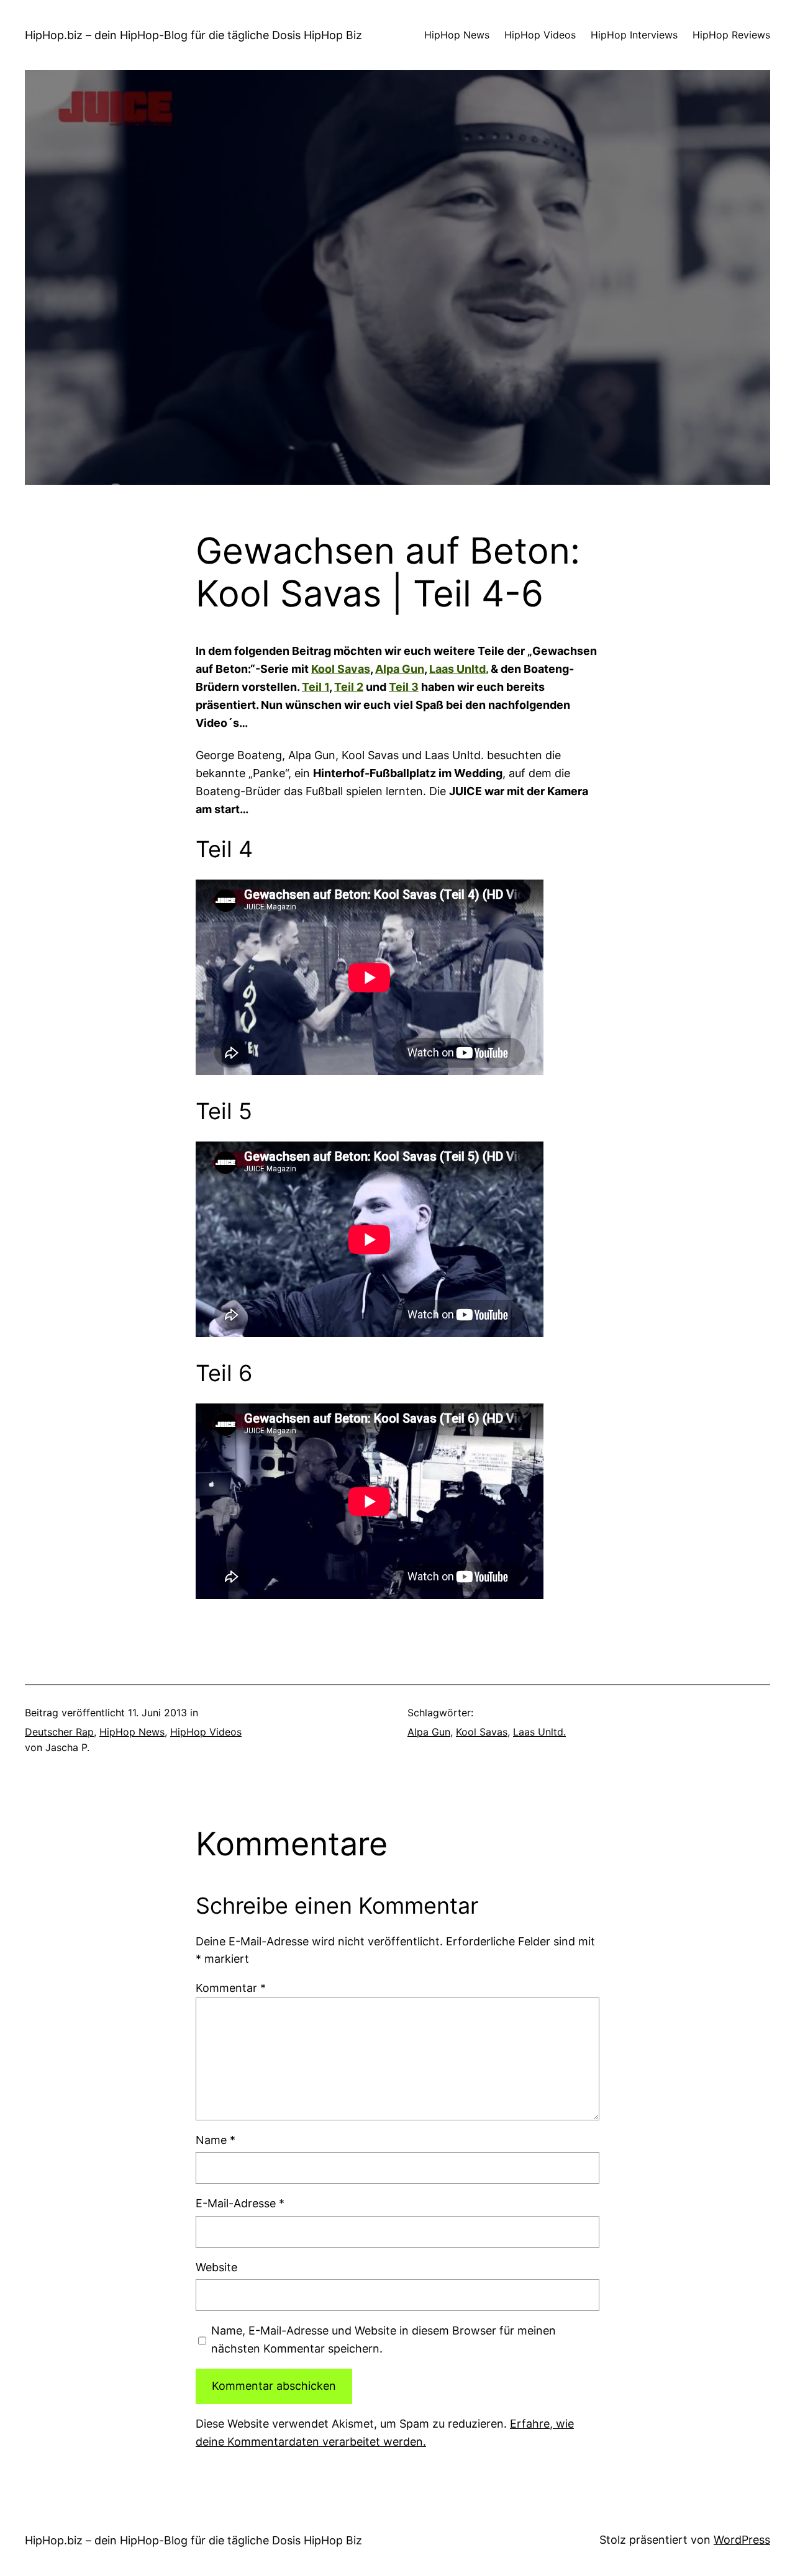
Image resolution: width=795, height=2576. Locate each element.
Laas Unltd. (459, 669)
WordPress (742, 2540)
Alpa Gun (400, 669)
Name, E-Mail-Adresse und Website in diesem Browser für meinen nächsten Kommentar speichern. (384, 2340)
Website (216, 2267)
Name (216, 2140)
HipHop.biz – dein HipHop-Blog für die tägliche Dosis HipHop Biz (193, 35)
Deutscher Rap (59, 1732)
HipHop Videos (206, 1732)
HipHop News (132, 1732)
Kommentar (231, 1988)
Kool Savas (341, 669)
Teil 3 (404, 687)
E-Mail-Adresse (240, 2203)
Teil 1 (316, 687)
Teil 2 (349, 687)
